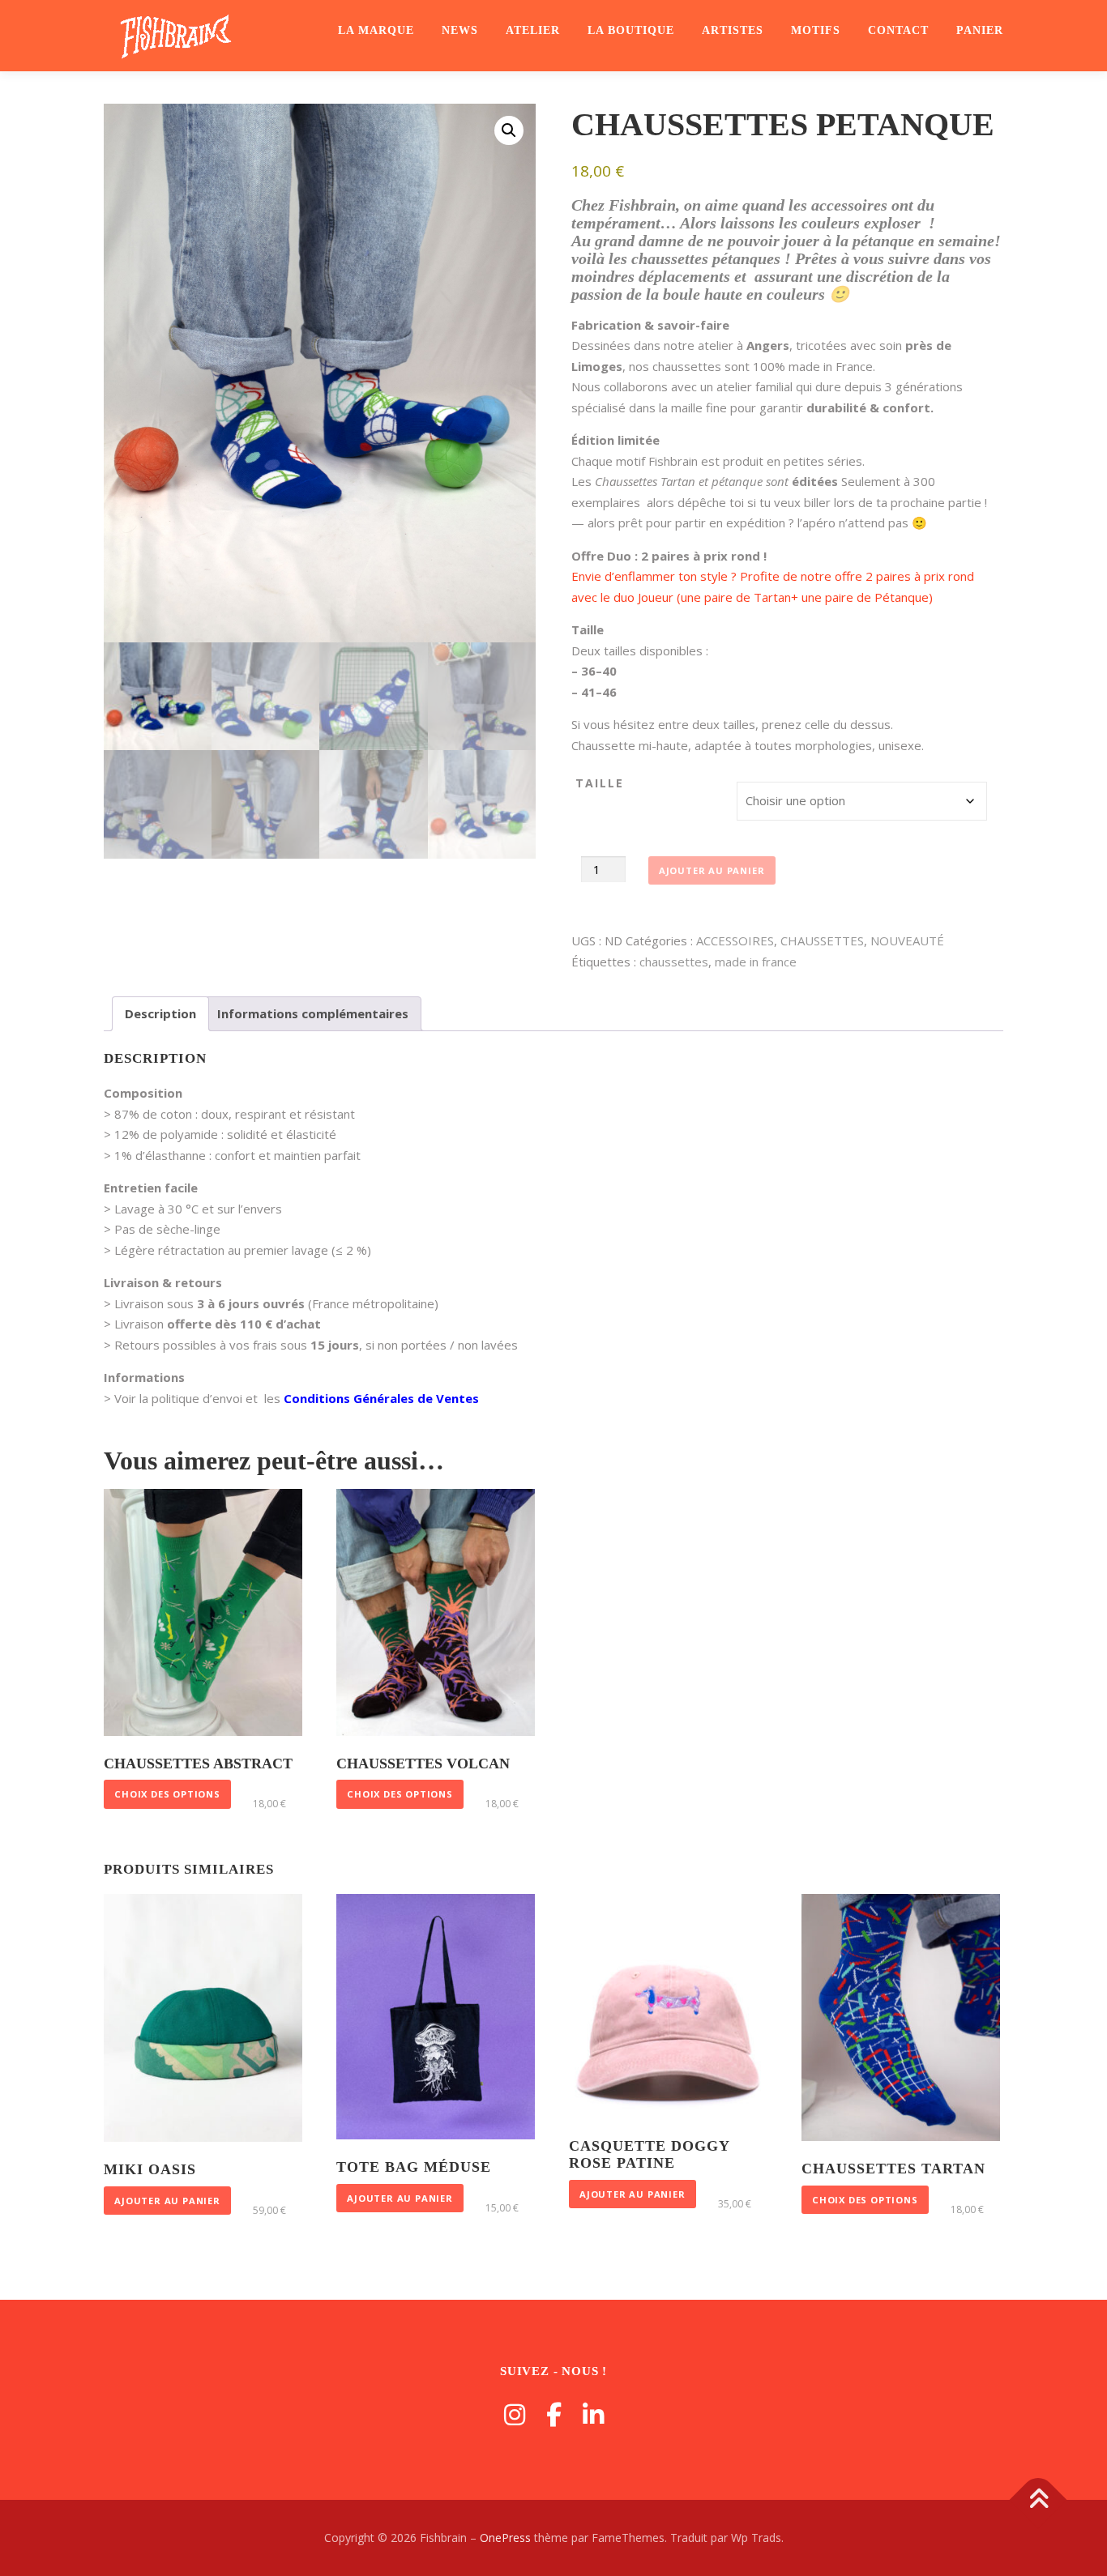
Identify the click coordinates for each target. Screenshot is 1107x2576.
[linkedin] (593, 2414)
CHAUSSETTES (822, 940)
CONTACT (898, 30)
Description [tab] (160, 1013)
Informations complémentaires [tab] (313, 1013)
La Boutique (631, 30)
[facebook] (554, 2414)
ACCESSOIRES (735, 940)
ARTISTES (733, 30)
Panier (980, 30)
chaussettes (674, 962)
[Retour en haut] (1039, 2500)
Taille (600, 783)
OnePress (505, 2538)
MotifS (816, 30)
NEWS (460, 30)
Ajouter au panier (712, 870)
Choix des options (167, 1794)
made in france (756, 962)
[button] (509, 130)
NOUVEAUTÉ (907, 940)
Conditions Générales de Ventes (381, 1398)
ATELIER (533, 30)
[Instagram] (515, 2414)
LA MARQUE (376, 30)
